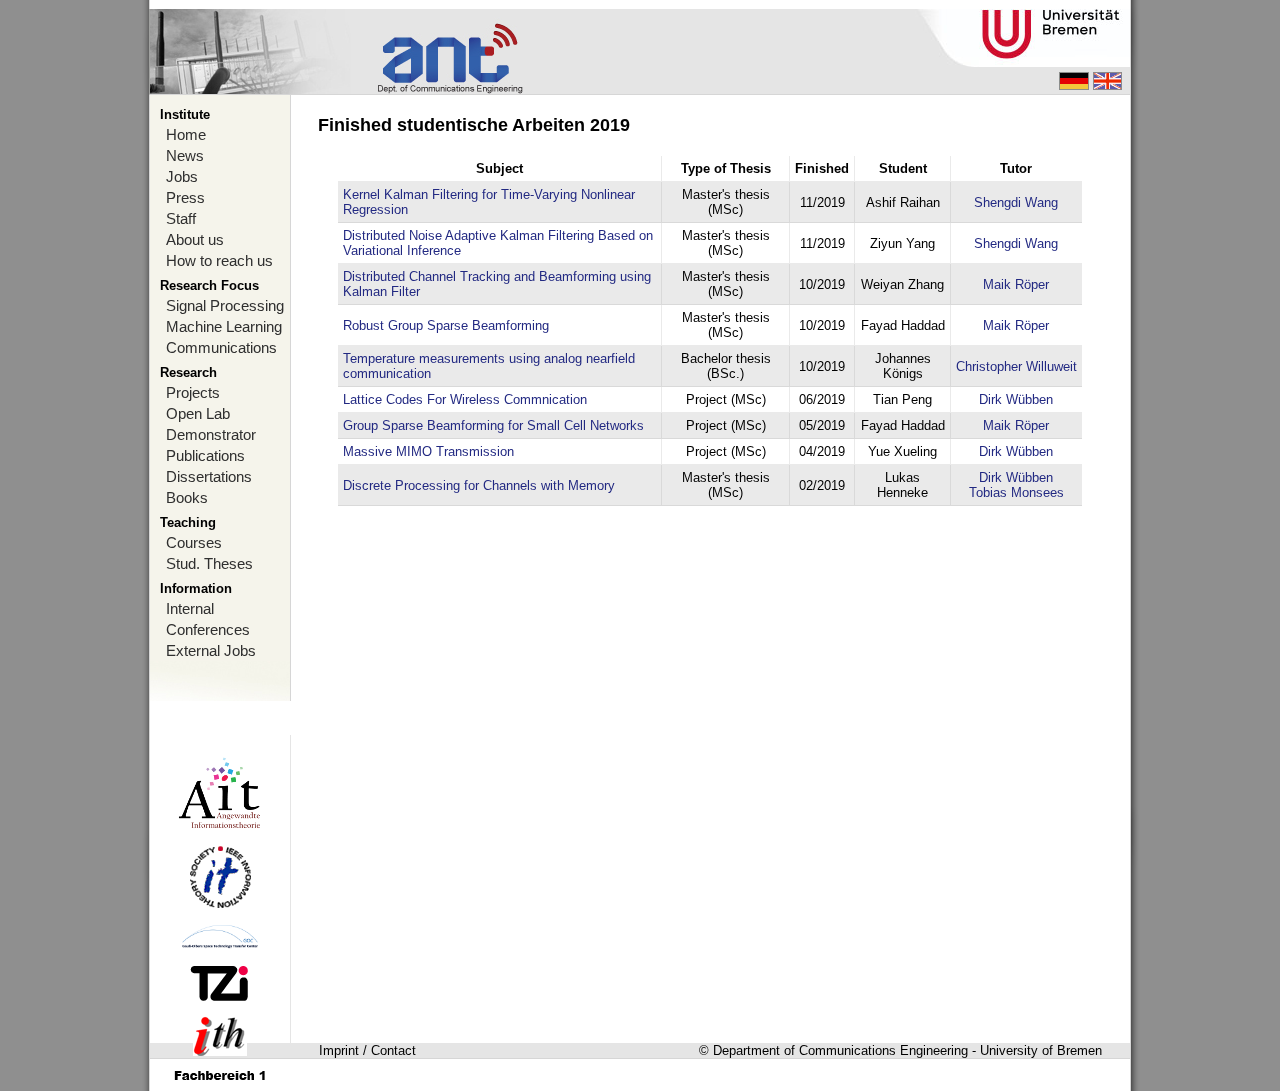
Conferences (208, 629)
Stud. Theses (209, 563)
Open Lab (198, 413)
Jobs (182, 176)
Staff (181, 218)
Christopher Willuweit (1016, 366)
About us (195, 239)
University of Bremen (1041, 1050)
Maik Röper (1016, 284)
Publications (205, 455)
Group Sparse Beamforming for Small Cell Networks (493, 425)
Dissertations (209, 476)
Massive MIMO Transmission (428, 451)
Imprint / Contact (367, 1050)
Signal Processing (225, 305)
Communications (221, 347)
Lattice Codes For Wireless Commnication (465, 399)
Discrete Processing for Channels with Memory (479, 485)
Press (185, 197)
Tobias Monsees (1016, 492)
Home (186, 134)
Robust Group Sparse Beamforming (446, 325)
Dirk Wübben (1016, 399)
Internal (190, 608)
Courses (194, 542)
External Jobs (211, 650)
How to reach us (219, 260)
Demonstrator (211, 434)
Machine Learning (224, 326)
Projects (193, 392)
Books (187, 497)
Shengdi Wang (1016, 202)
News (185, 155)
